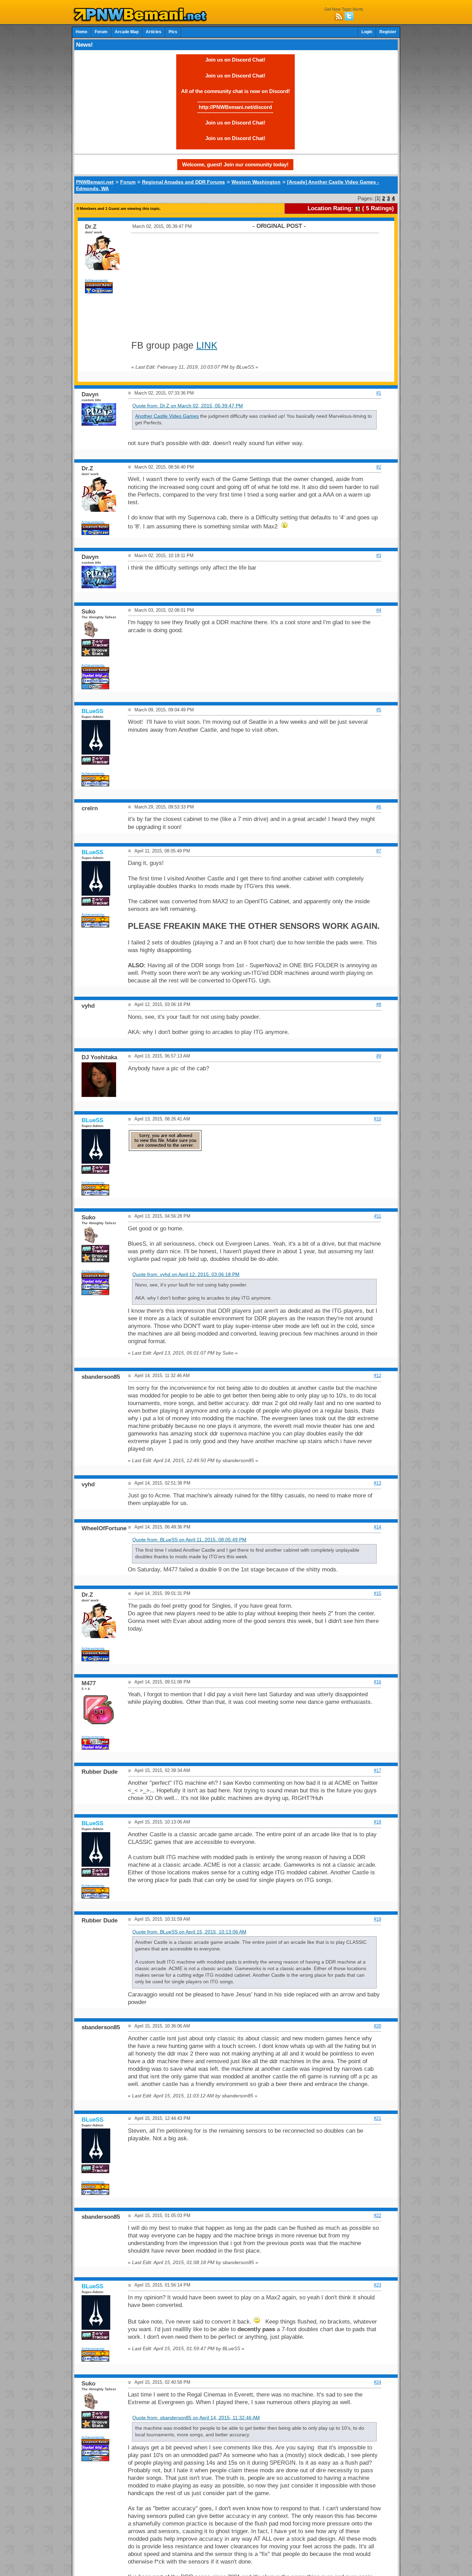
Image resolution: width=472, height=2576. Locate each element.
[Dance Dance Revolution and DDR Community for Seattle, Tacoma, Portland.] (142, 20)
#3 (379, 556)
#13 (377, 1483)
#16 (377, 1682)
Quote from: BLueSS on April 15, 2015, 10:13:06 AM (189, 1932)
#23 (377, 2285)
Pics (173, 32)
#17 (377, 1770)
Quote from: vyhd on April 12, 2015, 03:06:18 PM (186, 1275)
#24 (377, 2382)
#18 (377, 1822)
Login (367, 32)
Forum (101, 32)
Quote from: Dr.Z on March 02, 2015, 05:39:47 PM (188, 406)
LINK (207, 345)
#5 (379, 710)
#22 (377, 2215)
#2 (379, 467)
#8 (379, 1004)
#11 (378, 1216)
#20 (377, 2026)
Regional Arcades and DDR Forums (183, 182)
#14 (377, 1527)
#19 (377, 1919)
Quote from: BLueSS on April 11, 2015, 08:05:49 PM (189, 1540)
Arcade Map (127, 32)
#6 (379, 807)
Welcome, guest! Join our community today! (235, 164)
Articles (154, 32)
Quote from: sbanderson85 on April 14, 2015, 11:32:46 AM (196, 2418)
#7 (379, 851)
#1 (379, 393)
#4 (379, 610)
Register (388, 32)
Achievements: (97, 280)
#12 (377, 1375)
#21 (377, 2118)
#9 (379, 1056)
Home (82, 32)
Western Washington (256, 182)
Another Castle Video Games (167, 416)
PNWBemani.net (95, 182)
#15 (377, 1593)
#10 (377, 1119)
